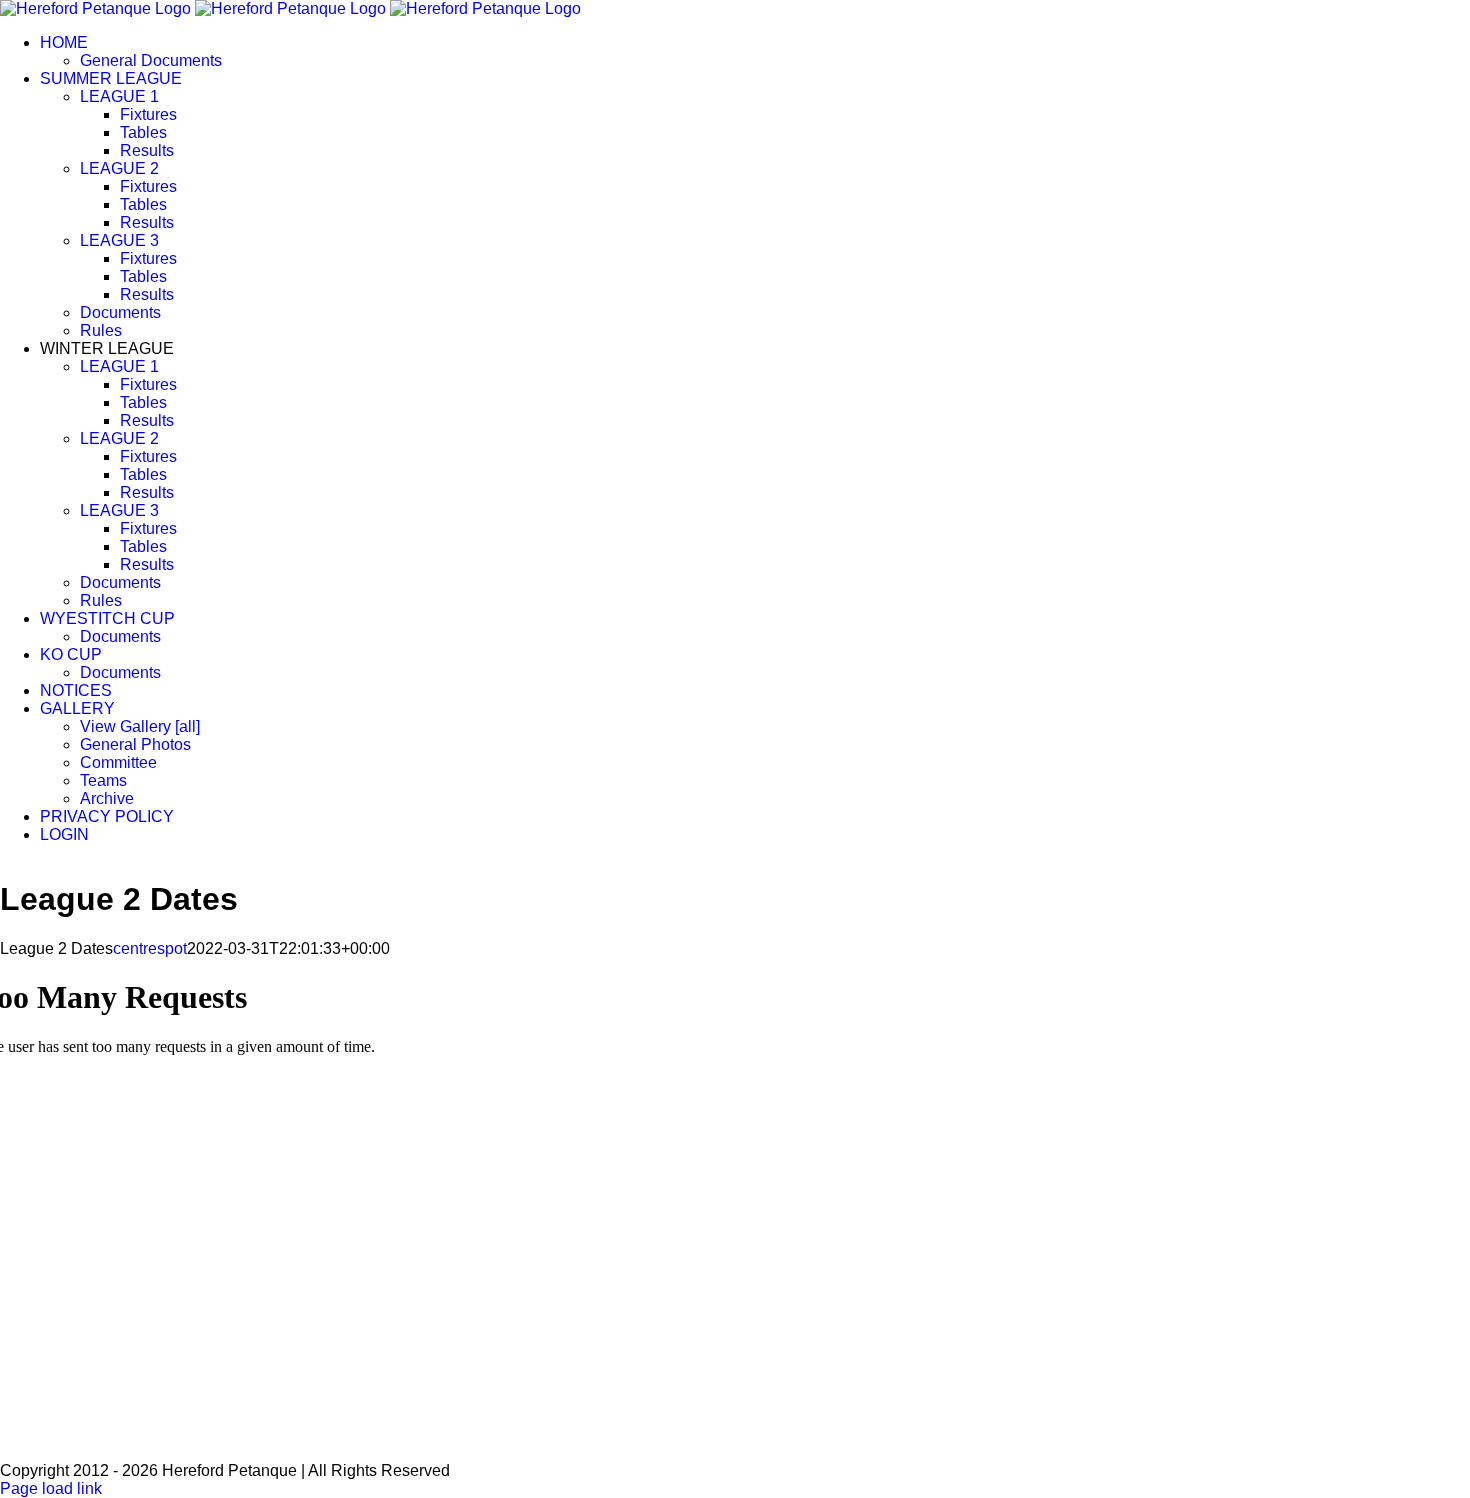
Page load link (51, 1488)
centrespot (150, 948)
